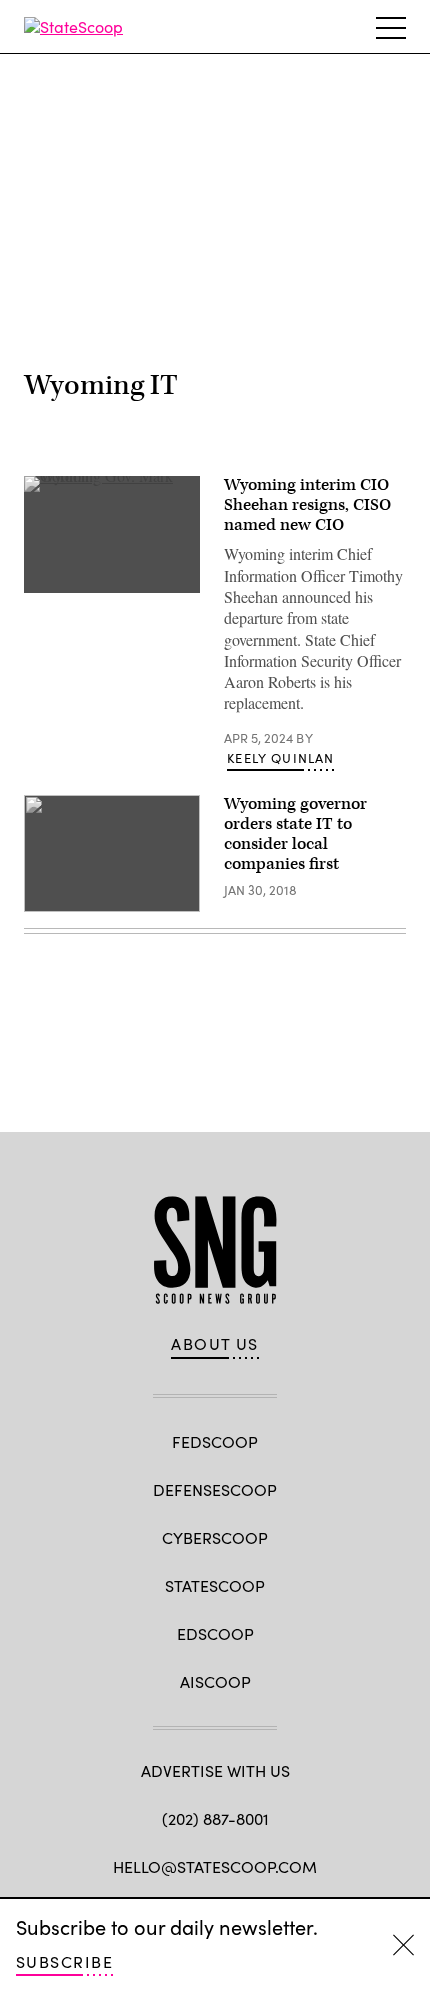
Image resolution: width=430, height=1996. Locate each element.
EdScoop (215, 1633)
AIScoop (215, 1681)
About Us (215, 1344)
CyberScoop (215, 1537)
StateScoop (215, 1585)
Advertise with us (215, 1770)
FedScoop (215, 1441)
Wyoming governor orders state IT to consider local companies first (295, 833)
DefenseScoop (215, 1489)
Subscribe (64, 1961)
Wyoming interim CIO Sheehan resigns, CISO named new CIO (307, 505)
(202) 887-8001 (215, 1818)
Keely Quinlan (280, 758)
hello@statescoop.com (215, 1866)
